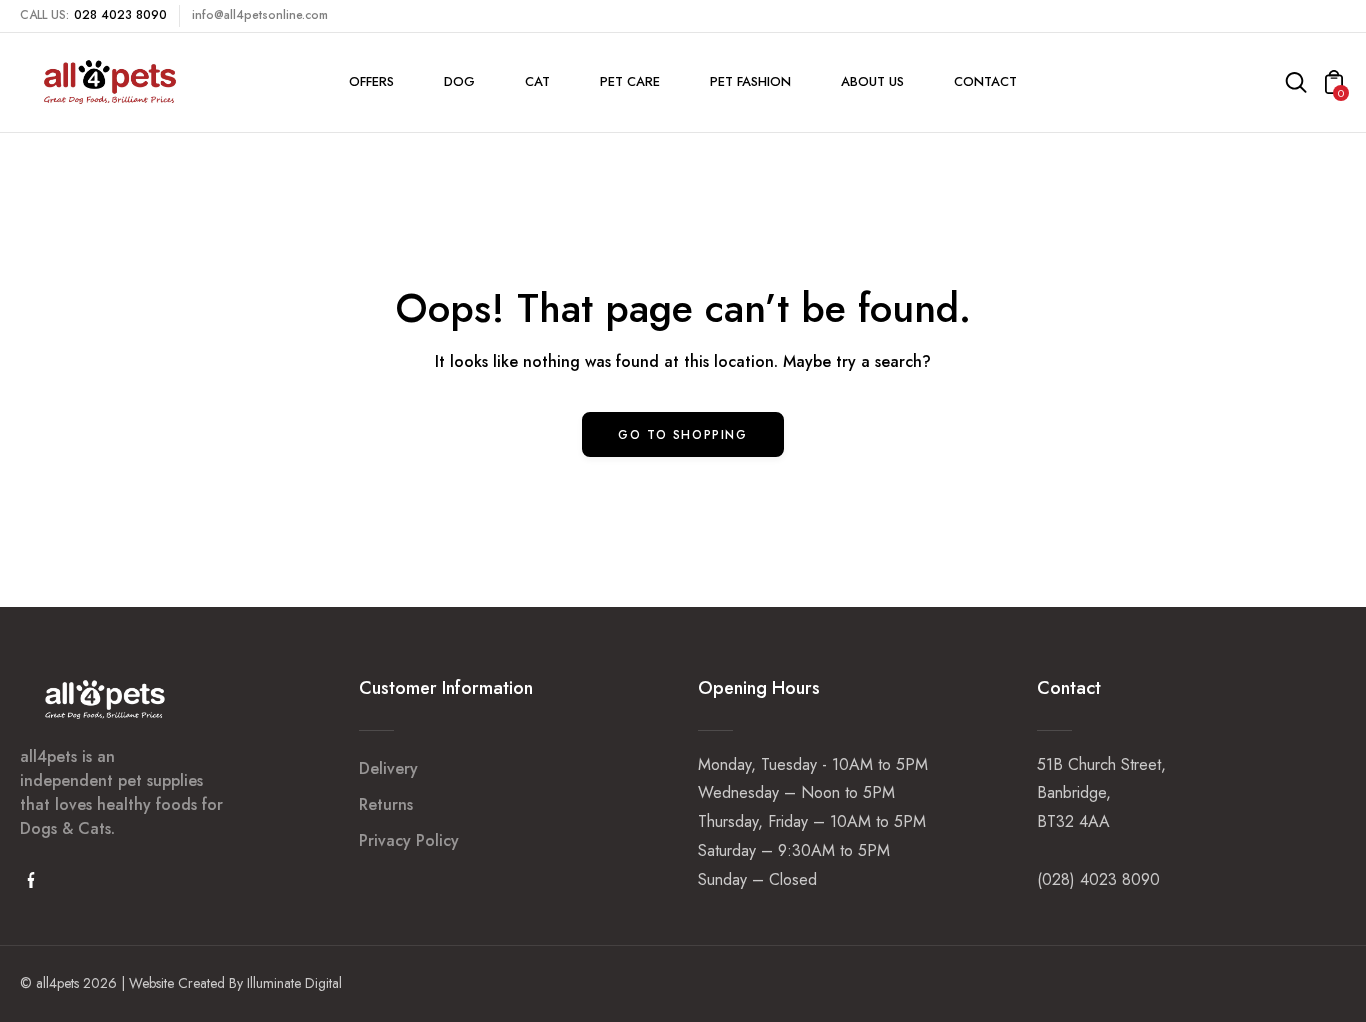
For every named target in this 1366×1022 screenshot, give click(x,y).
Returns (386, 804)
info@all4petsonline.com (260, 15)
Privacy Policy (409, 840)
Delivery (388, 768)
